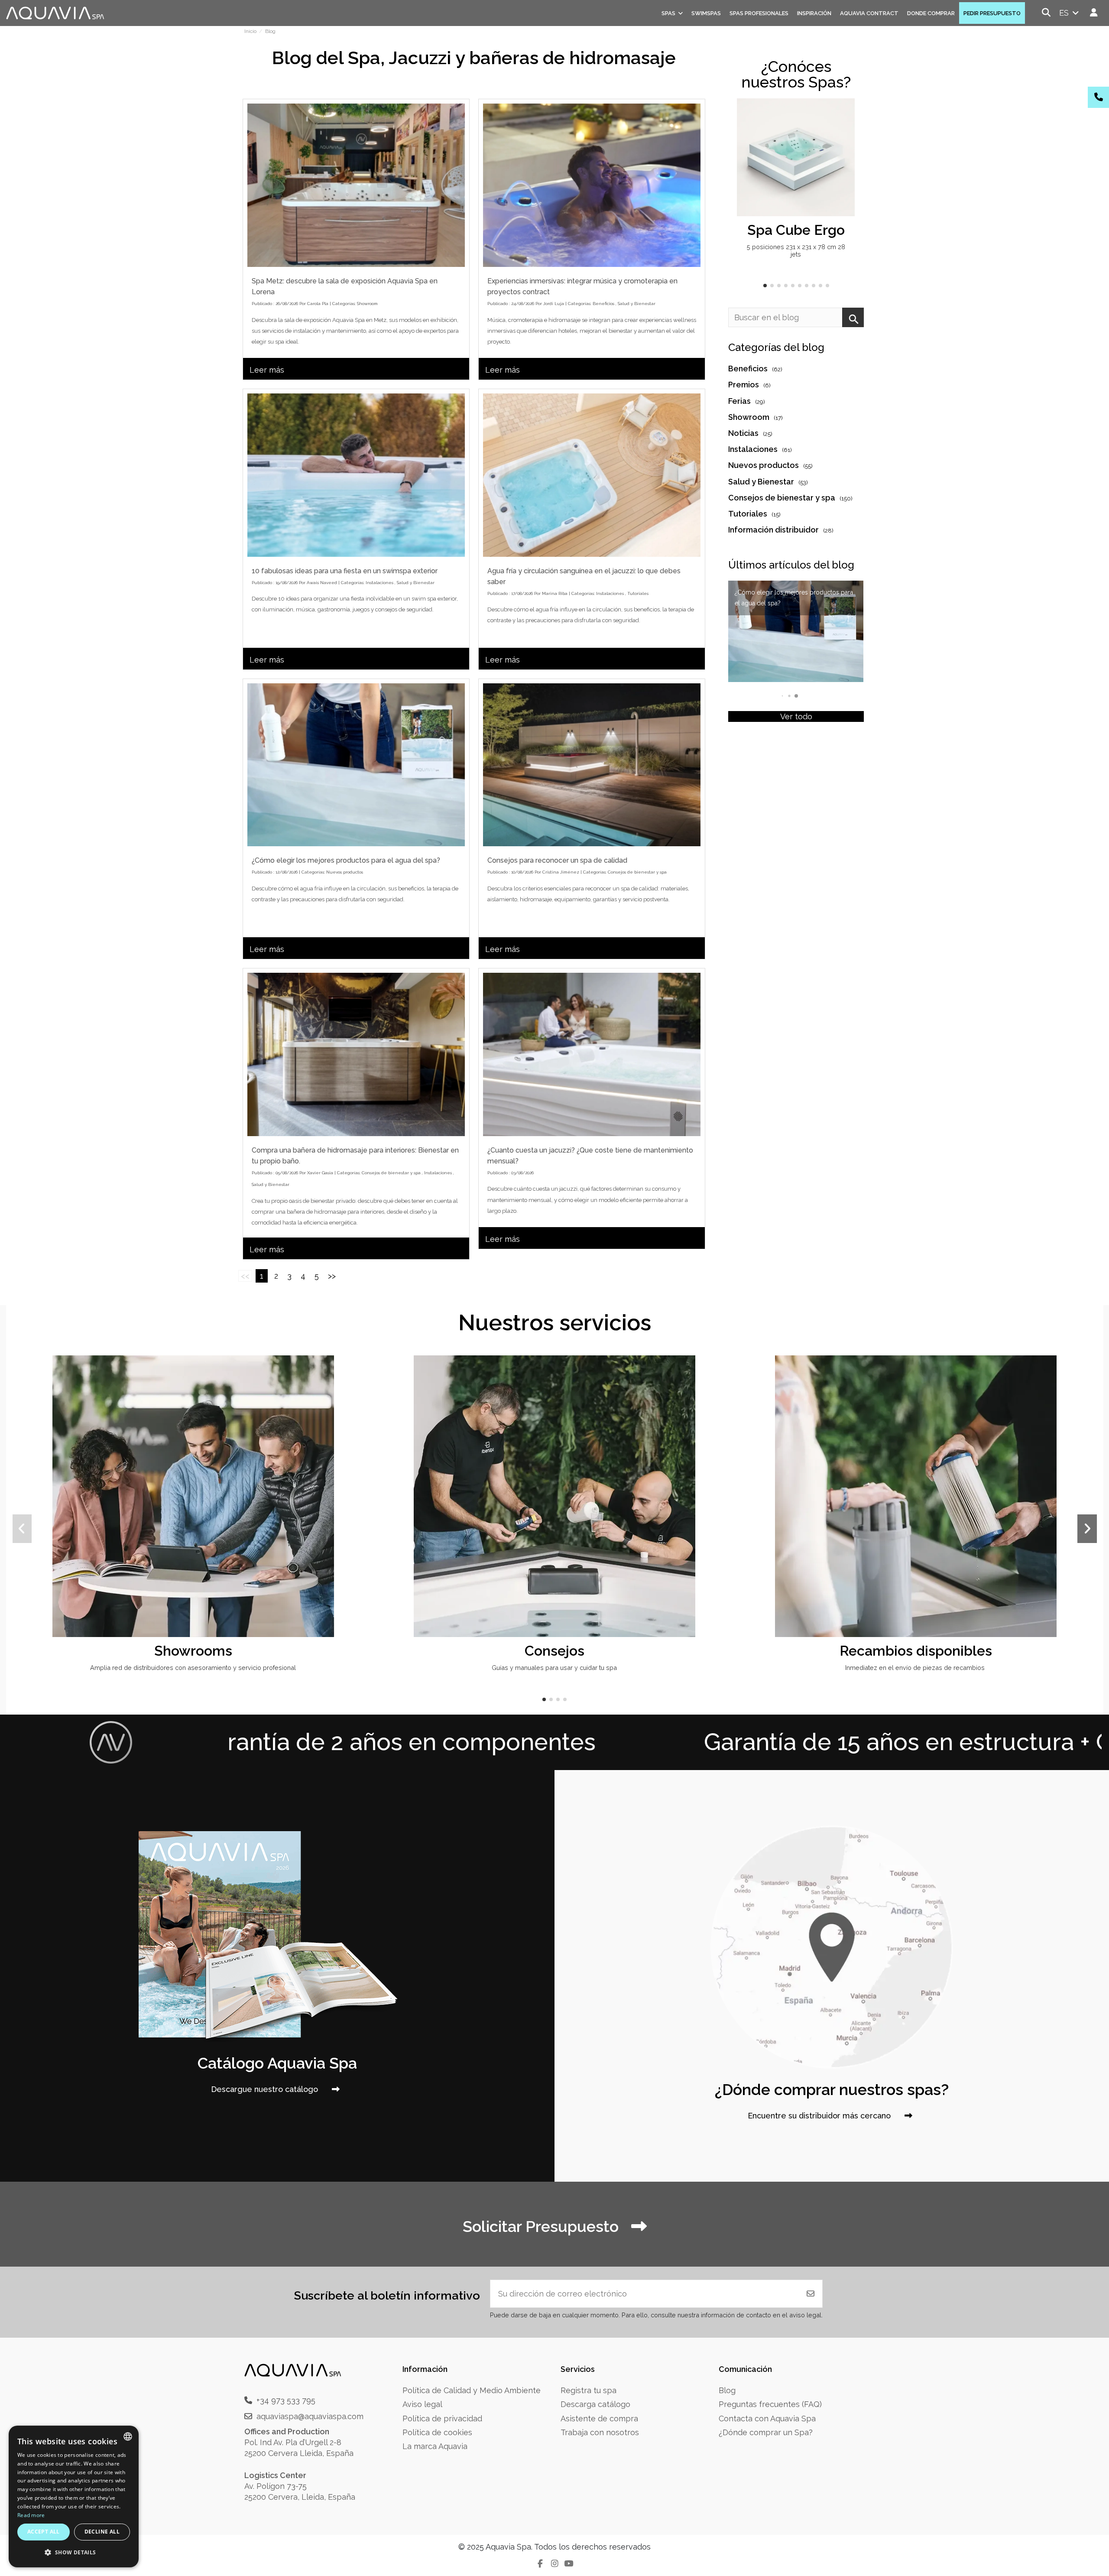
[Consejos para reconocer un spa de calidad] (592, 765)
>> (332, 1276)
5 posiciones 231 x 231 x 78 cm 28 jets (796, 250)
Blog (727, 2390)
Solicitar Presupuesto (543, 2226)
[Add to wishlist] (847, 114)
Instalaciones (379, 583)
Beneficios (603, 304)
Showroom (367, 304)
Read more (31, 2515)
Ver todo (796, 716)
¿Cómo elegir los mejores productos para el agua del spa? (346, 860)
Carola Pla (318, 304)
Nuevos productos (345, 872)
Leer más (267, 370)
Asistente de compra (599, 2418)
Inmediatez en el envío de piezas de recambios (916, 1668)
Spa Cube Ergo (796, 230)
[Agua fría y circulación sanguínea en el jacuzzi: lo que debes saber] (592, 475)
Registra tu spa (589, 2390)
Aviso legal (422, 2404)
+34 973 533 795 (286, 2400)
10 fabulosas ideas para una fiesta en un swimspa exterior (345, 571)
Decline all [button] (102, 2532)
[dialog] (74, 2496)
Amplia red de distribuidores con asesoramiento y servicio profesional (193, 1668)
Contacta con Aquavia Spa (767, 2418)
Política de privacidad (442, 2418)
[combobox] (128, 2436)
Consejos (554, 1651)
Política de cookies (437, 2432)
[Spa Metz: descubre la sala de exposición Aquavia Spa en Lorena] (356, 185)
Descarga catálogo (595, 2404)
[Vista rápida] (847, 130)
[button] (765, 286)
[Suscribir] (811, 2294)
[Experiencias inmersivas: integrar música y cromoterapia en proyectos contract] (592, 185)
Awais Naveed (322, 583)
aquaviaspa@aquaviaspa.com (310, 2416)
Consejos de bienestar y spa (637, 872)
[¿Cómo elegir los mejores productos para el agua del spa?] (356, 765)
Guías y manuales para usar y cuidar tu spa (554, 1668)
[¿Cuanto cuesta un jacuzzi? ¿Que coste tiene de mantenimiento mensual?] (592, 1054)
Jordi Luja (554, 304)
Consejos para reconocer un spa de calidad (557, 860)
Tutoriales (638, 593)
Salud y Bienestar (637, 304)
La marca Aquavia (435, 2446)
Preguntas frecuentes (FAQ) (770, 2404)
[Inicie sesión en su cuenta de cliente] (1094, 13)
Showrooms (193, 1651)
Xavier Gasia (320, 1173)
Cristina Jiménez (561, 872)
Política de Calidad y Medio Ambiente (472, 2390)
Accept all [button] (44, 2532)
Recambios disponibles (916, 1651)
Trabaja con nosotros (600, 2432)
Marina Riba (555, 593)
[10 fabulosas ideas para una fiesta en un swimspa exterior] (356, 475)
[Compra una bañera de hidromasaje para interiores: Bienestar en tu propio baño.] (356, 1054)
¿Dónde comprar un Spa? (766, 2432)
